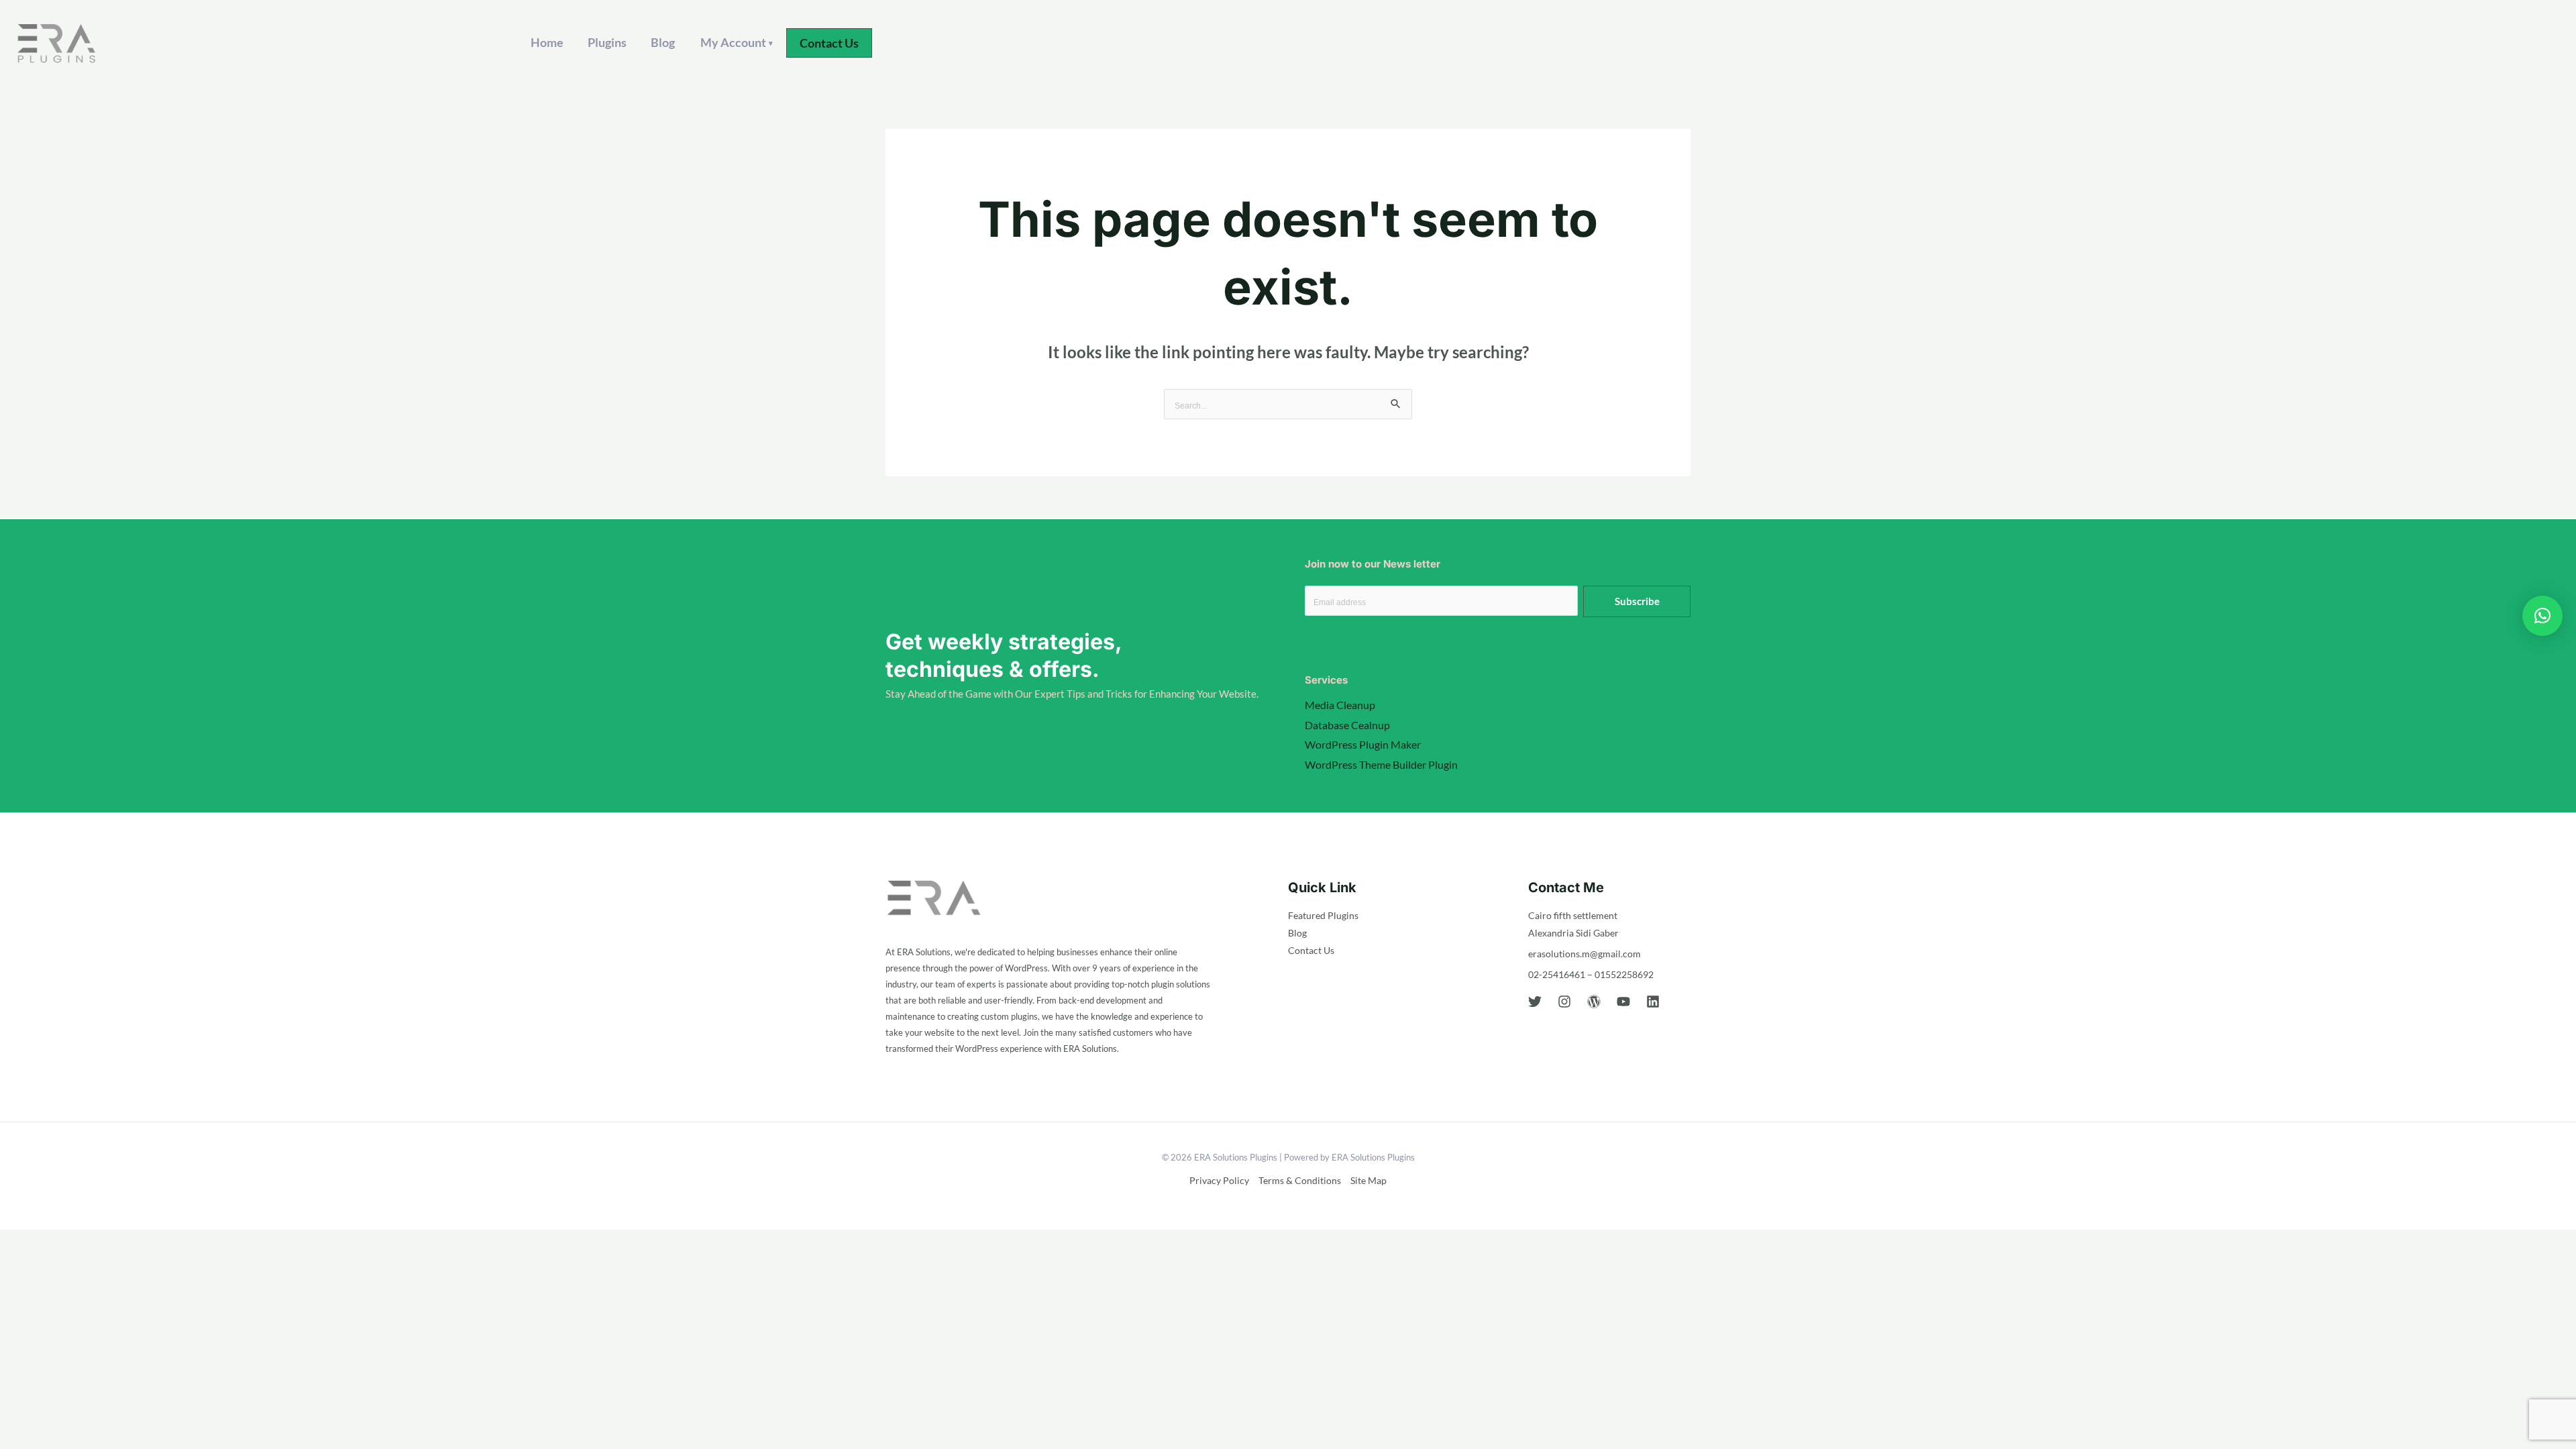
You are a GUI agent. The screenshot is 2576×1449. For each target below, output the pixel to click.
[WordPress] (1594, 1002)
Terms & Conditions (1300, 1180)
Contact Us (1311, 950)
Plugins (607, 42)
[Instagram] (1564, 1002)
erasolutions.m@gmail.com (1585, 954)
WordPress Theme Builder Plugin (1381, 764)
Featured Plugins (1323, 915)
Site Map (1368, 1180)
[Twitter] (1535, 1002)
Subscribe (1637, 601)
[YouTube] (1623, 1002)
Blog (663, 42)
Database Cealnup (1347, 725)
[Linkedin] (1653, 1002)
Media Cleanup (1340, 705)
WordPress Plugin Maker (1363, 744)
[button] (829, 43)
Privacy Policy (1219, 1180)
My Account (737, 42)
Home (547, 42)
